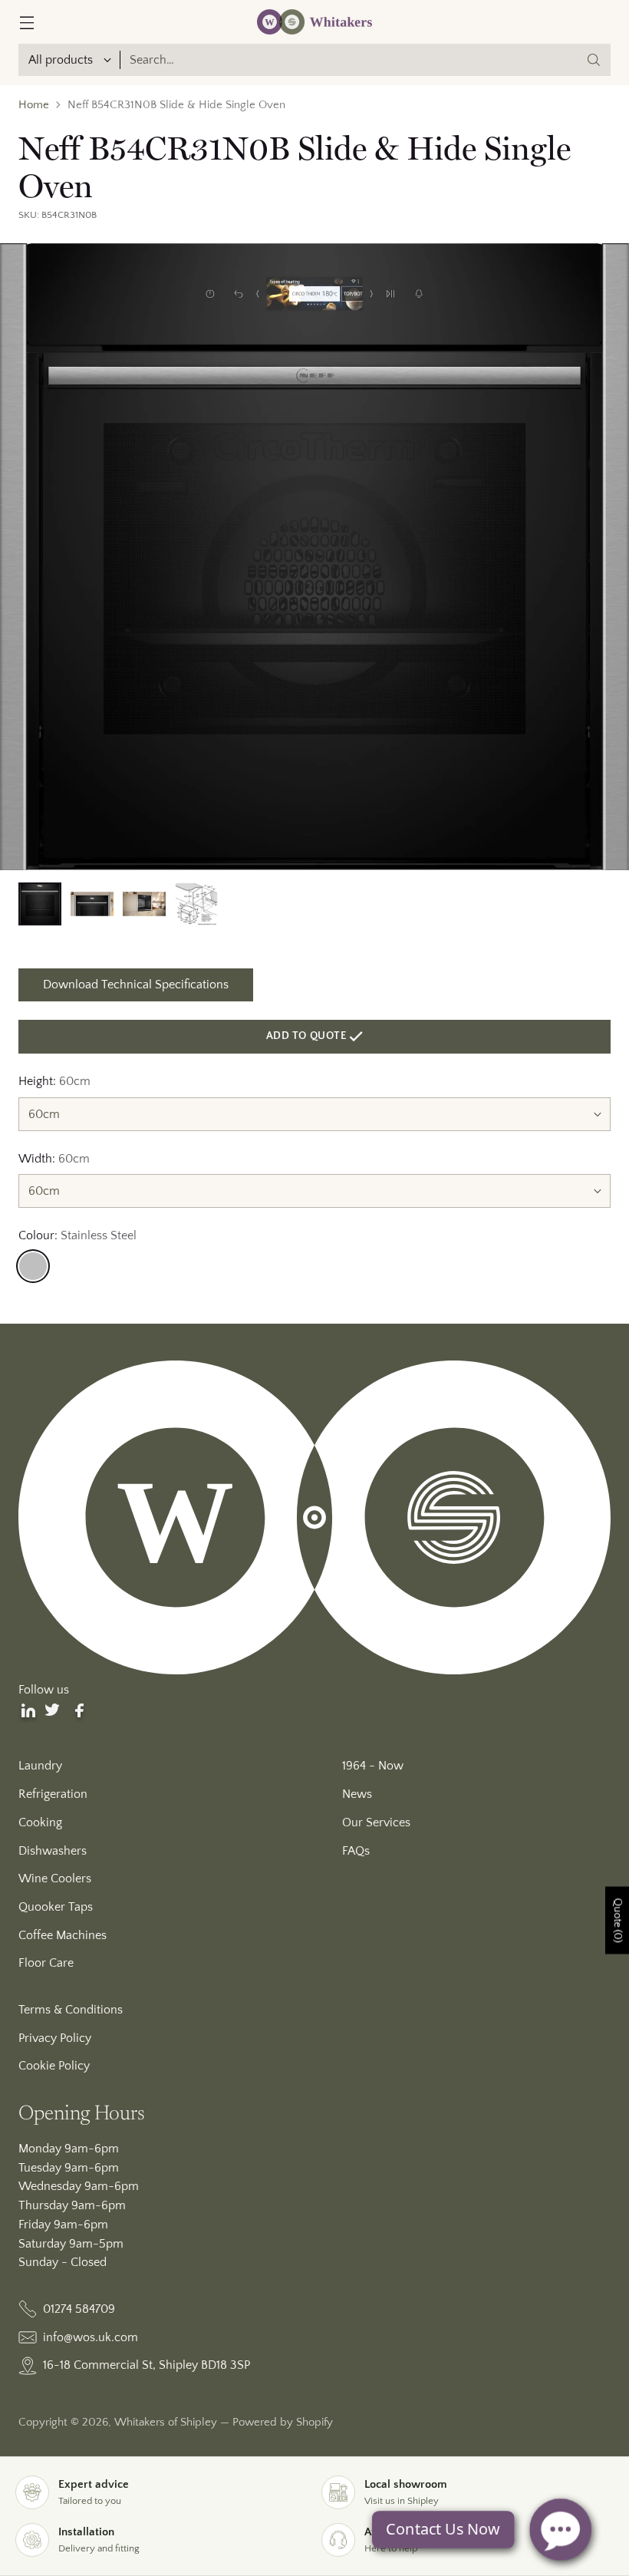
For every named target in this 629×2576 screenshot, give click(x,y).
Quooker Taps (56, 1907)
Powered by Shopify (283, 2423)
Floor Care (46, 1963)
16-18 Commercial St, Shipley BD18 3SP (147, 2365)
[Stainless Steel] (33, 1266)
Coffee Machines (63, 1935)
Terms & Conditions (71, 2010)
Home (34, 105)
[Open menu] (26, 22)
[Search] (594, 60)
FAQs (356, 1851)
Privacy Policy (55, 2038)
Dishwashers (53, 1851)
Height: (54, 1081)
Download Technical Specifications (136, 985)
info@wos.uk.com (91, 2337)
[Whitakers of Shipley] (314, 22)
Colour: (77, 1235)
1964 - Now (373, 1766)
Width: (54, 1159)
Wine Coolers (55, 1878)
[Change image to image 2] (92, 904)
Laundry (40, 1766)
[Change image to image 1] (40, 904)
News (357, 1794)
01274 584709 (79, 2309)
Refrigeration (53, 1794)
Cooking (40, 1822)
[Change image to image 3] (144, 904)
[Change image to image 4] (196, 904)
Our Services (376, 1822)
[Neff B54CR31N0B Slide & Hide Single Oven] (314, 557)
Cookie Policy (54, 2066)
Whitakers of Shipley (166, 2423)
